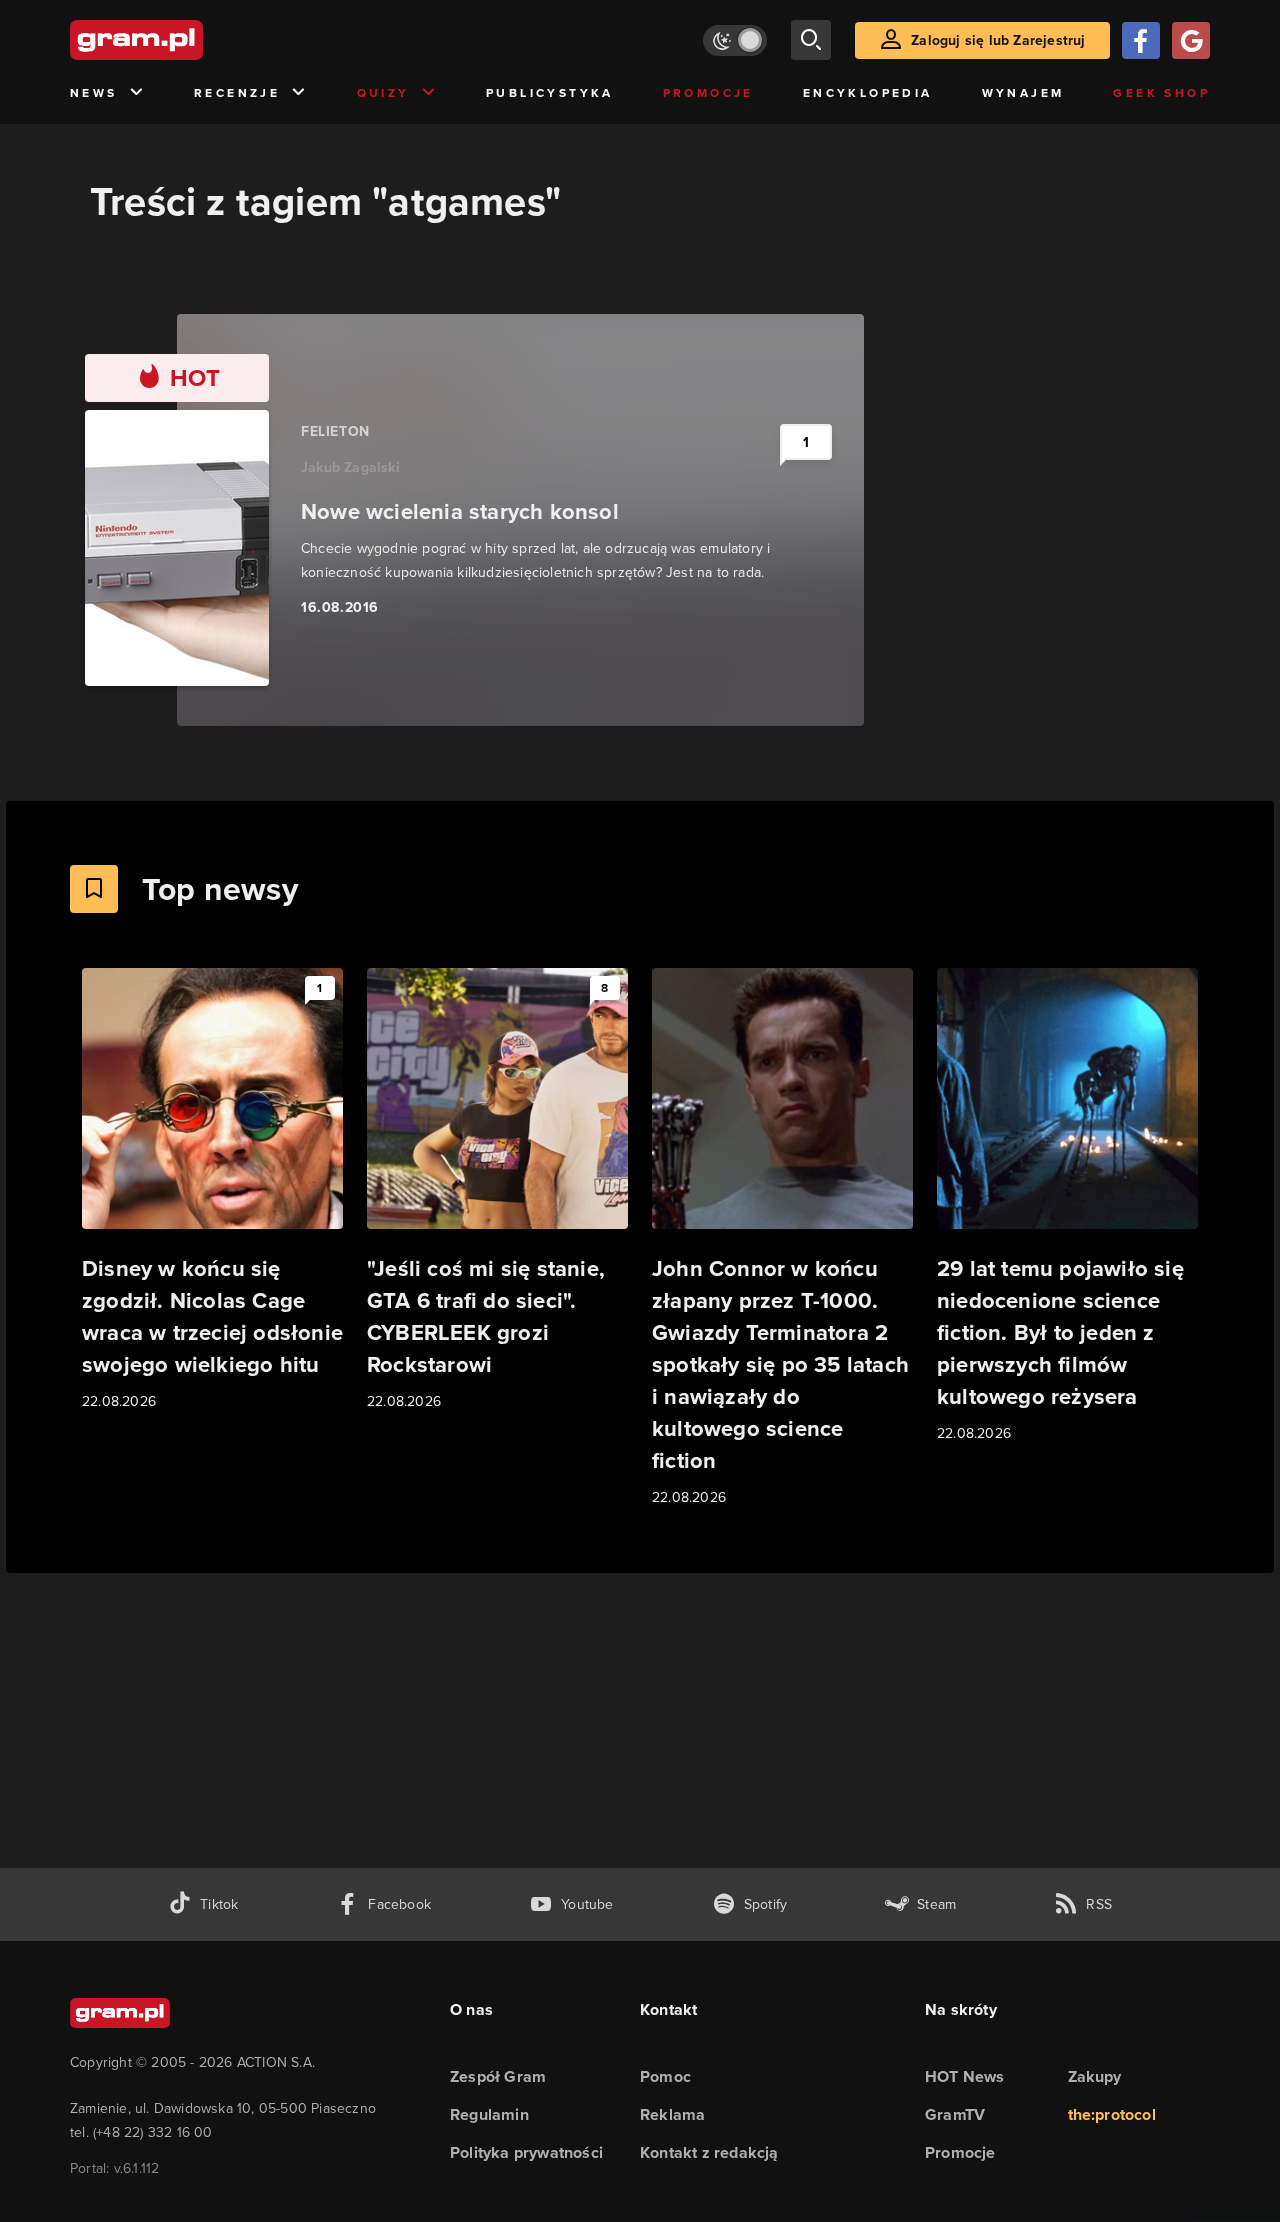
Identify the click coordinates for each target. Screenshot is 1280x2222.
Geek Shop (1161, 93)
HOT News (965, 2076)
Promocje (708, 93)
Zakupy (1095, 2076)
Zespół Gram (498, 2076)
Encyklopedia (868, 93)
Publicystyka (550, 93)
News (94, 93)
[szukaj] (811, 40)
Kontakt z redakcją (709, 2152)
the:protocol (1112, 2114)
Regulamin (489, 2114)
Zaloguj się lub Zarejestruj (998, 40)
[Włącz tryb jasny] (735, 40)
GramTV (955, 2114)
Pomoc (665, 2076)
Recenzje (237, 93)
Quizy (383, 93)
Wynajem (1023, 93)
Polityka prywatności (526, 2152)
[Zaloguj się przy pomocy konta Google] (1191, 40)
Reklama (672, 2114)
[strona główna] (186, 40)
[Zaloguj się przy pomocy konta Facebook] (1141, 40)
